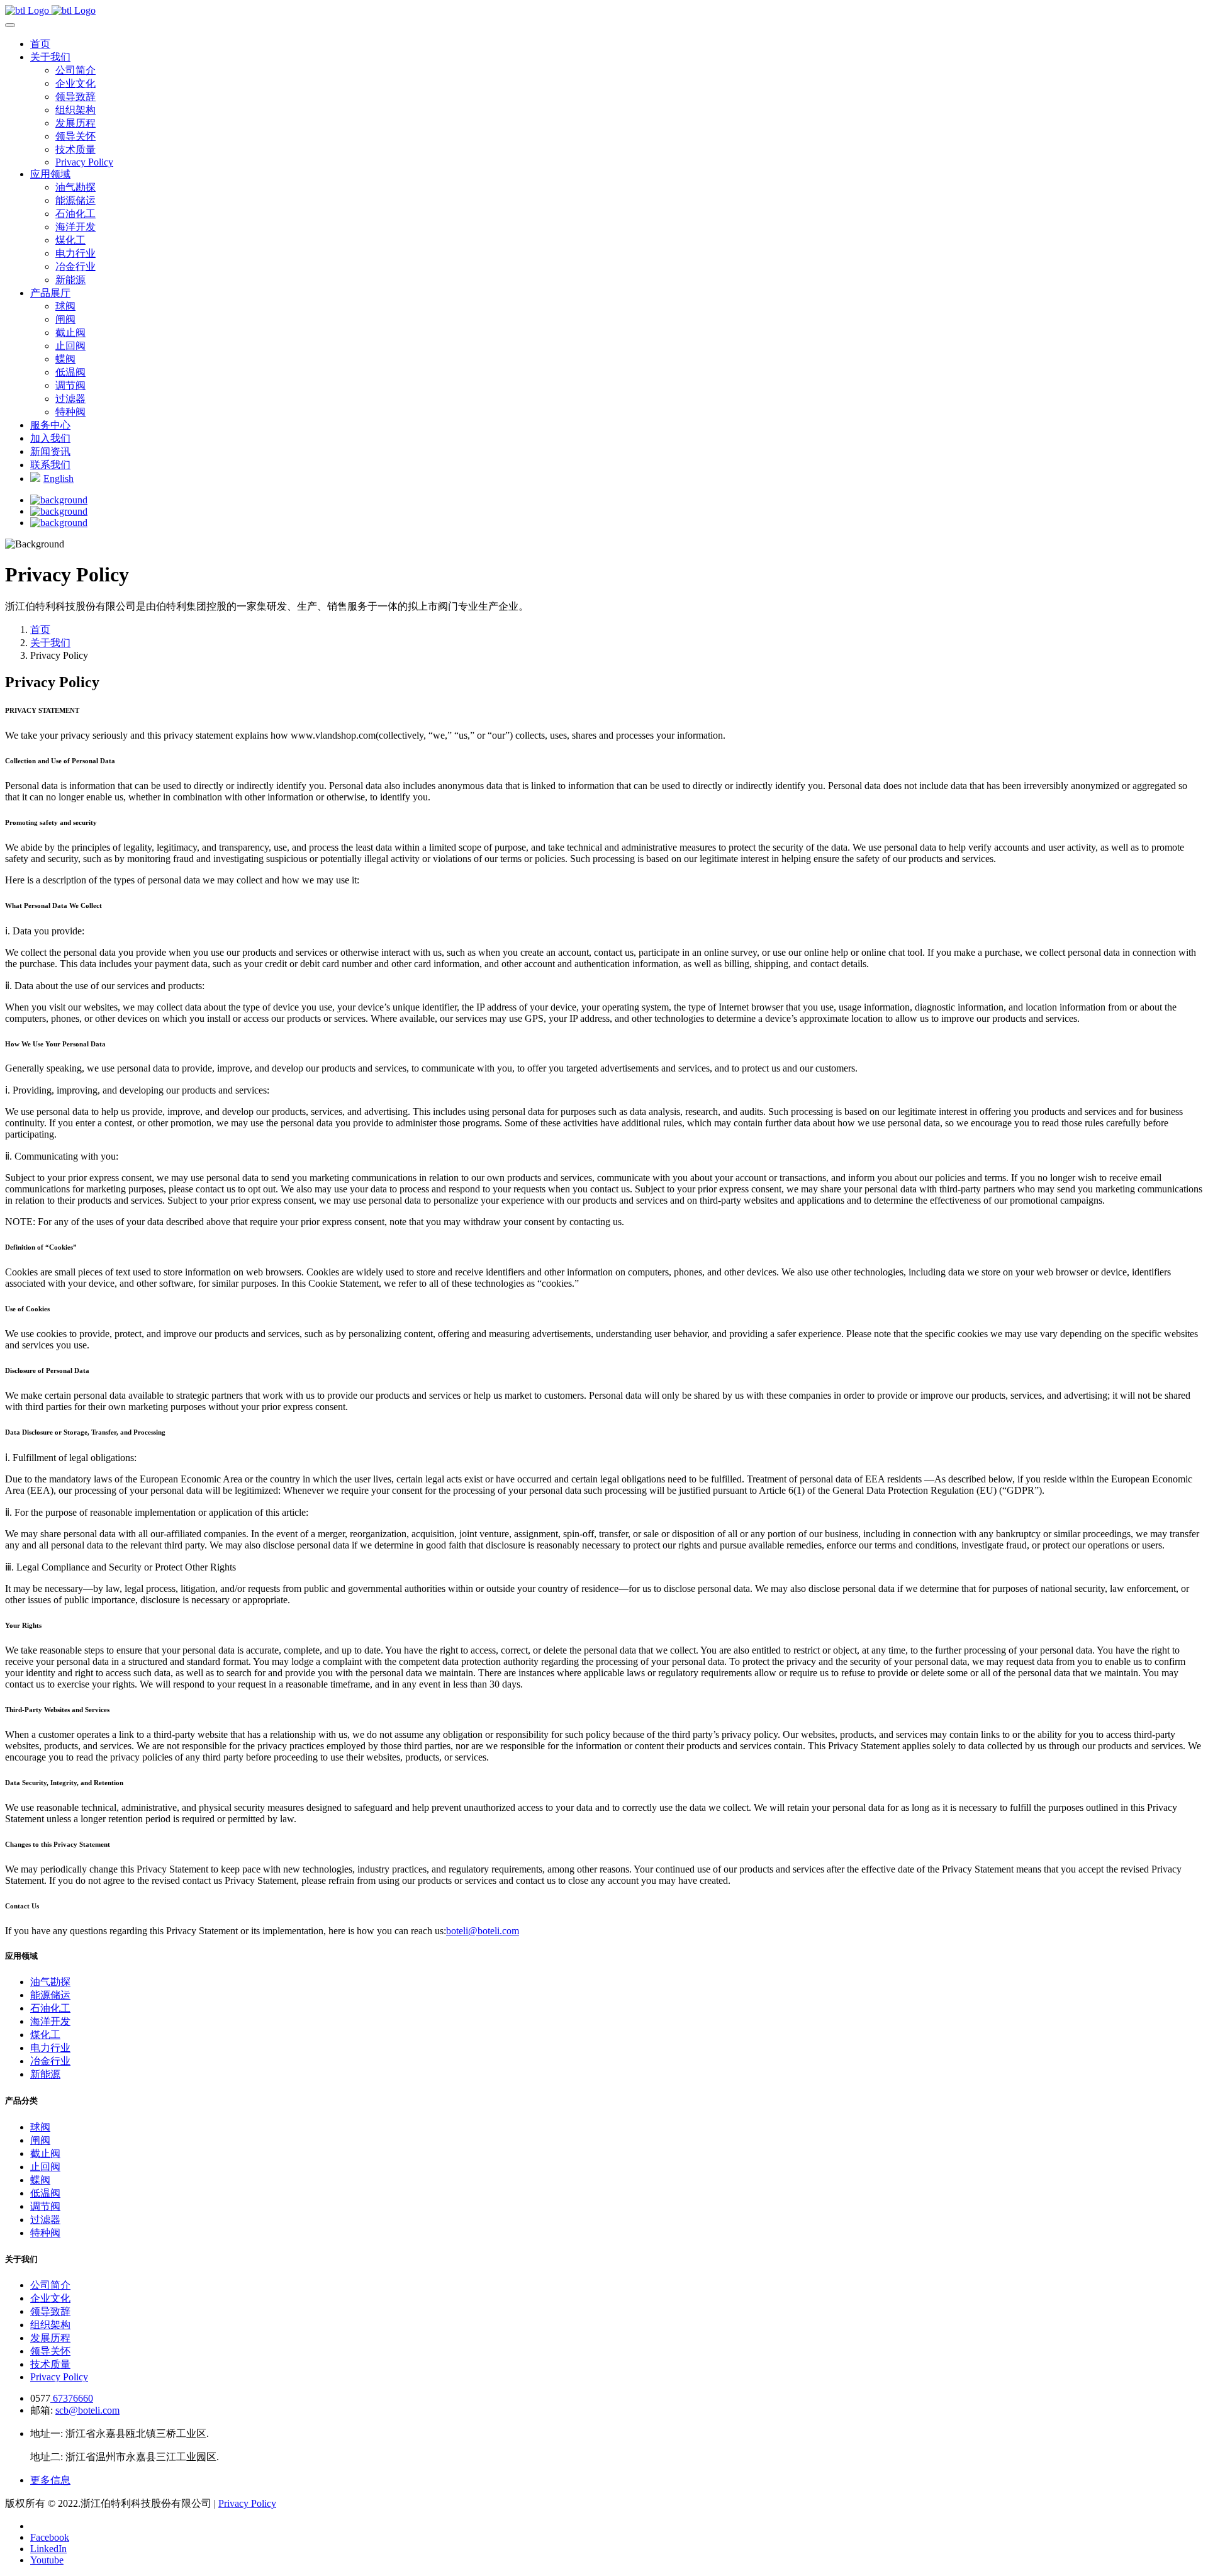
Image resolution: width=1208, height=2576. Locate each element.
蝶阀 (65, 359)
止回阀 (70, 346)
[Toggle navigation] (10, 25)
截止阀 (70, 333)
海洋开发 (75, 227)
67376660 (72, 2398)
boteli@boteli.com (483, 1931)
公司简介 (75, 70)
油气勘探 (75, 187)
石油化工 (75, 214)
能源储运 (75, 200)
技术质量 (75, 149)
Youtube (47, 2560)
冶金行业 (75, 266)
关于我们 (50, 643)
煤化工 (70, 240)
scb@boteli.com (87, 2410)
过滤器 (70, 399)
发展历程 (75, 123)
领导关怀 (75, 136)
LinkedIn (48, 2549)
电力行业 (75, 253)
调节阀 (70, 385)
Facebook (50, 2537)
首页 (40, 630)
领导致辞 (75, 97)
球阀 (65, 306)
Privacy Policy (84, 162)
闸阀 (65, 319)
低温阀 (70, 372)
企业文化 (75, 83)
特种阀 (70, 412)
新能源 (70, 280)
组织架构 (75, 110)
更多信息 (50, 2480)
